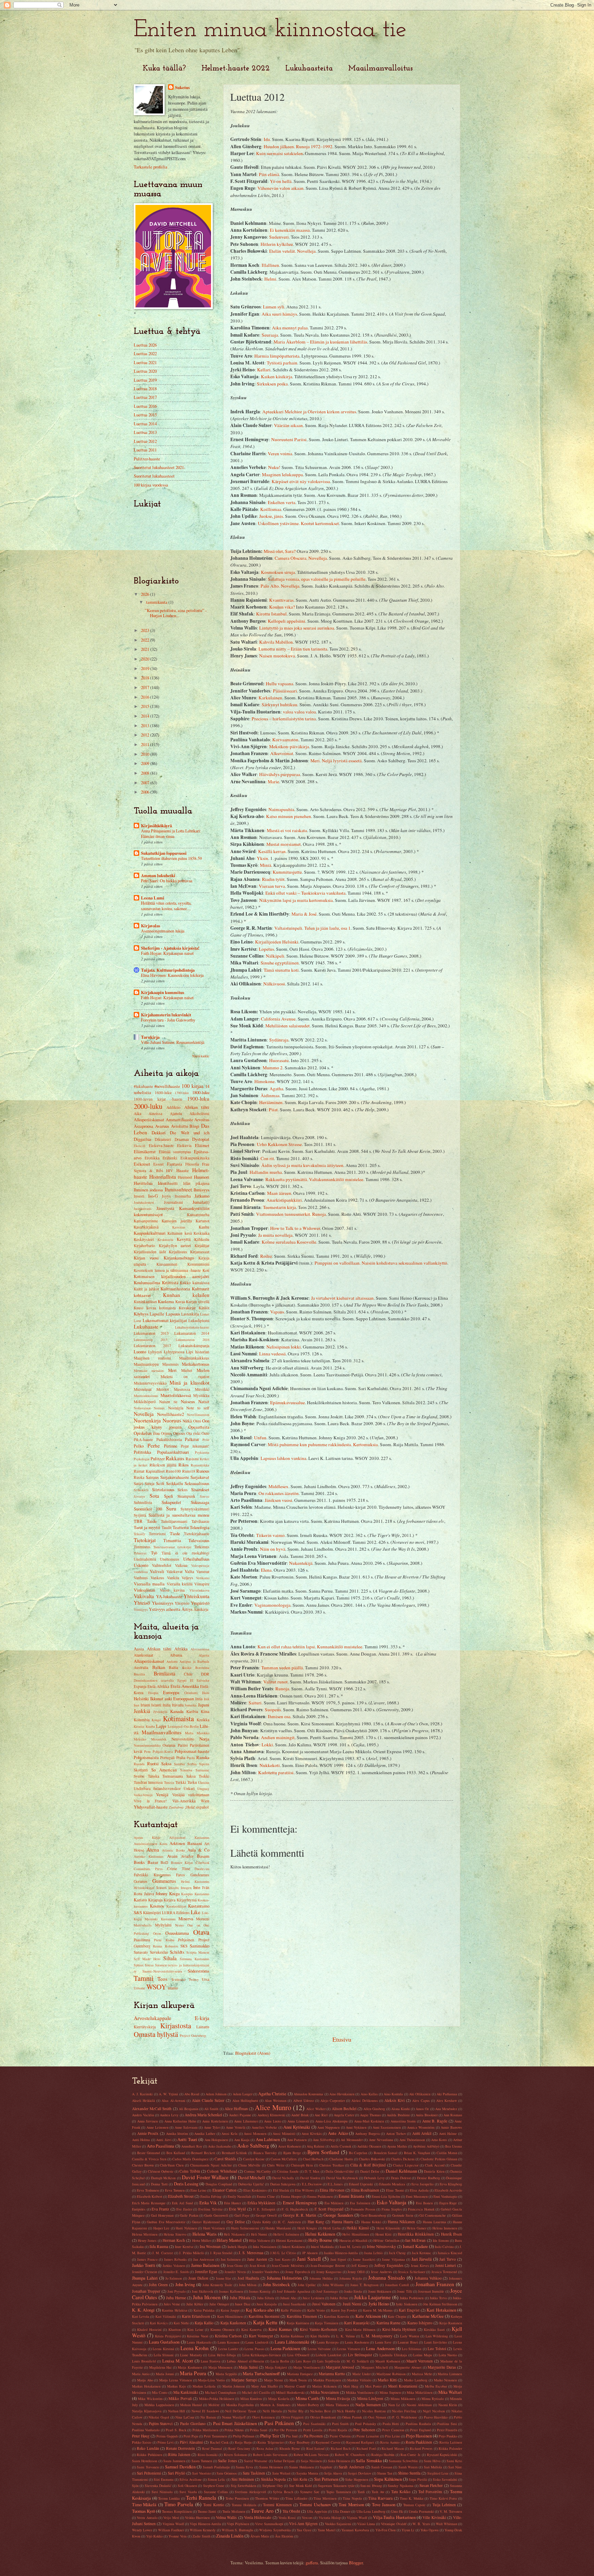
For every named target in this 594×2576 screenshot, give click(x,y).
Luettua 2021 (145, 362)
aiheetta (173, 1609)
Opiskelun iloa (147, 1433)
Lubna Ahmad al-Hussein (245, 2361)
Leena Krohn (195, 2348)
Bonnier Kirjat (182, 1863)
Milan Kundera (251, 2399)
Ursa (206, 1979)
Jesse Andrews (382, 2272)
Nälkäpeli (275, 956)
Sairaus (152, 1477)
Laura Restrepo (328, 2342)
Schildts (177, 1952)
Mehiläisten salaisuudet (288, 1026)
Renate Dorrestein (180, 2448)
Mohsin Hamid (191, 2405)
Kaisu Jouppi (230, 2310)
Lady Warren (410, 2336)
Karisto (140, 1900)
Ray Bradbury (299, 2442)
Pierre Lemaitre (368, 2436)
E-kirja (202, 2018)
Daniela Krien (434, 2171)
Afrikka (181, 1649)
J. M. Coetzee (163, 2253)
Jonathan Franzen (435, 2284)
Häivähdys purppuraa (280, 774)
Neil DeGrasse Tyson (241, 2411)
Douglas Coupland (219, 2184)
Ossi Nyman (377, 2417)
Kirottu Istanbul (271, 614)
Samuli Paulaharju (216, 2467)
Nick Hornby (346, 2411)
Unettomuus (170, 1559)
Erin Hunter (233, 2203)
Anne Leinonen (157, 2127)
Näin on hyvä (273, 1549)
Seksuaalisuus (197, 1483)
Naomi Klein (448, 2405)
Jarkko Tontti (144, 2265)
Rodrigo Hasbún (383, 2455)
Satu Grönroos (227, 2473)
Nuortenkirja (147, 1420)
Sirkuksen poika (272, 384)
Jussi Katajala (267, 2304)
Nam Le (394, 2405)
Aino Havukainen (342, 2094)
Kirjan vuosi (146, 1258)
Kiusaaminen (167, 1264)
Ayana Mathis (397, 2146)
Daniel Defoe (370, 2171)
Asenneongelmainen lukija (163, 931)
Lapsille (157, 1314)
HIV (169, 1171)
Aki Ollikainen (420, 2094)
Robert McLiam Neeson (311, 2455)
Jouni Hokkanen (380, 2291)
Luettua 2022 (145, 353)
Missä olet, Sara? (280, 551)
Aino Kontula (393, 2094)
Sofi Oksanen (187, 2486)
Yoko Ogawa (430, 2530)
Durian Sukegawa (283, 2184)
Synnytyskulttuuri (195, 1509)
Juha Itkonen (207, 2297)
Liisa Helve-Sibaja (222, 2355)
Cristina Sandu (288, 2171)
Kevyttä (184, 1239)
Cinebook (202, 1863)
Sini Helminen (243, 2479)
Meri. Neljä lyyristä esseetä (336, 761)
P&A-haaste (143, 1439)
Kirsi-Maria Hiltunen (360, 2329)
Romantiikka (200, 1465)
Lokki (267, 1745)
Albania (176, 1655)
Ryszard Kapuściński (442, 2455)
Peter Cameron (393, 2430)
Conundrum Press (148, 1869)
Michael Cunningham (221, 2392)
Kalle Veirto (316, 2310)
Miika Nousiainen (325, 2392)
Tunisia (169, 1782)
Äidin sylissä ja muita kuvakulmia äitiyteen (302, 1165)
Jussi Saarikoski (294, 2304)
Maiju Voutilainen (306, 2367)
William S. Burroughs (238, 2530)
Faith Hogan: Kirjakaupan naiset (167, 953)
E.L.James (335, 2184)
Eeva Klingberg (451, 2184)
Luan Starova (211, 2361)
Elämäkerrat (145, 1151)
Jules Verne (172, 2304)
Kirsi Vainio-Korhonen (318, 2329)
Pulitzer (158, 1459)
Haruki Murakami (278, 2228)
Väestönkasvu (199, 1590)
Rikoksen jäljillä (163, 1465)
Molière (214, 2405)
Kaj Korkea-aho (260, 2310)
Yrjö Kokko (154, 2536)
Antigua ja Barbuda (194, 1661)
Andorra (172, 1661)
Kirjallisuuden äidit (150, 1252)
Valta (189, 1571)
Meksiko (140, 1739)
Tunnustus (142, 1547)
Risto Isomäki (208, 2455)
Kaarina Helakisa (175, 2310)
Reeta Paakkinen (419, 2442)
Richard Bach (341, 2448)
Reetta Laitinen (451, 2442)
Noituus (159, 1408)
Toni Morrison (351, 2504)
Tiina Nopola (352, 2498)
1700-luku (182, 1093)
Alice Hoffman (236, 2109)
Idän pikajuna (196, 1183)
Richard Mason (393, 2448)
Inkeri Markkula (322, 2247)
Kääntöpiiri (152, 1913)
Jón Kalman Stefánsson (440, 2304)
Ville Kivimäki (434, 2517)
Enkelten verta (282, 502)
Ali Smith (211, 2109)
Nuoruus (172, 1420)
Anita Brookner (427, 2115)
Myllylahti (163, 1925)
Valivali (157, 1571)
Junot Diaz (243, 2304)
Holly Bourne (320, 2240)
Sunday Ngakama (400, 2486)
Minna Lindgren (370, 2398)
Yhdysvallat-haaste (151, 1807)
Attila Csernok (341, 2146)
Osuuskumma (177, 1933)
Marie (273, 782)
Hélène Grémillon (386, 2240)
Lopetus (266, 949)
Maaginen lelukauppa (282, 474)
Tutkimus (202, 1547)
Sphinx (139, 1965)
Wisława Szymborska (275, 2530)
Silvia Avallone (191, 2479)
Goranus (141, 1881)
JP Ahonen (310, 2253)
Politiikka (142, 1452)
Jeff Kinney (360, 2266)
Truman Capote (414, 2505)
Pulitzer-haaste (147, 459)
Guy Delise (236, 2222)
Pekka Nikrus (234, 2430)
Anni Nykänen (356, 2127)
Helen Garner (416, 2228)
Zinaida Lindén (230, 2536)
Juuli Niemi (352, 2304)
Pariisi (183, 1745)
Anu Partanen (297, 2140)
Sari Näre (455, 2467)
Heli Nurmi (259, 2234)
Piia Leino (393, 2436)
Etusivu (342, 2039)
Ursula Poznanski (421, 2511)
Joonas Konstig (260, 2291)
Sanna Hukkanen (301, 2467)
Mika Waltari (450, 2392)
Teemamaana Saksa (179, 1776)
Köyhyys (141, 1314)
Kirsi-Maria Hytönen (399, 2329)
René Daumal (212, 2448)
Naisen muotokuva (277, 656)
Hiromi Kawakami (289, 2240)
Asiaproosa (144, 1126)
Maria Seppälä (226, 2374)
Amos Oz (422, 2109)
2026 (146, 594)
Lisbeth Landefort (328, 2355)
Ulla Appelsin (317, 2511)
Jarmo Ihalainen (205, 2265)
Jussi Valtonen (324, 2304)
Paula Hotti (391, 2424)
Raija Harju (243, 2442)
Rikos (184, 1465)
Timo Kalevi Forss (443, 2498)
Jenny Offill (356, 2272)
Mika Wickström (150, 2399)
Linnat (205, 1314)
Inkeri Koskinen (294, 2247)
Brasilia (139, 1674)
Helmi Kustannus (195, 1881)
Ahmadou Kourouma (308, 2094)
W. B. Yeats (421, 2524)
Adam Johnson (216, 2094)
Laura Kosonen (228, 2342)
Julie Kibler (195, 2304)
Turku (192, 1782)
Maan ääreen (279, 1193)
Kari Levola (141, 2316)
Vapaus (277, 1312)
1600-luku (163, 1093)
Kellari (264, 370)
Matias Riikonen (324, 2386)
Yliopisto (182, 1603)
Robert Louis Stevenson (270, 2455)
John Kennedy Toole (217, 2285)
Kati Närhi (181, 2323)
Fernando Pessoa (363, 2209)
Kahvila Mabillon (276, 642)
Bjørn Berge (292, 2153)
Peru (147, 1751)
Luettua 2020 (145, 371)
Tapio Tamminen (338, 2492)
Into (197, 1887)
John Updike (307, 2285)
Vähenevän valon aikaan (280, 188)
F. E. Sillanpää (264, 2209)
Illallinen (270, 265)
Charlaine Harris (341, 2159)
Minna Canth (307, 2398)
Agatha (276, 1089)
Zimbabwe (176, 1807)
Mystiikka (201, 1395)
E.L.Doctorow (312, 2184)
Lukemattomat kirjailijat (165, 1320)
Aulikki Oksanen (369, 2146)
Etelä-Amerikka (185, 1686)
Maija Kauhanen (190, 2367)
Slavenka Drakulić (158, 2486)
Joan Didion (198, 2278)
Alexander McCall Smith (152, 2109)
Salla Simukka (369, 2460)
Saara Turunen (202, 2461)
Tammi (144, 1978)
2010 (146, 754)
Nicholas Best (320, 2411)
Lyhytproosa (174, 1352)
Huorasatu (279, 1060)
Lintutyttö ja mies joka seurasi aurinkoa (297, 628)
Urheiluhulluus (196, 1559)
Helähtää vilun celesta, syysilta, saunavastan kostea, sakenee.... (166, 906)
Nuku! (274, 467)
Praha (181, 1758)
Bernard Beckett (203, 2153)
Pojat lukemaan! (195, 1446)
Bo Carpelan (358, 2153)
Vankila (173, 1578)
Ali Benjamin (189, 2109)
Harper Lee (161, 2228)
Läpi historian (198, 1352)
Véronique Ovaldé (394, 2524)
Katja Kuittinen (298, 2323)
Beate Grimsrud (149, 2153)
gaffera (312, 2563)
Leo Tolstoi (437, 2349)
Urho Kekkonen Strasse (279, 1144)
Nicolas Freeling (404, 2411)
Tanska (153, 1776)
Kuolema (166, 1301)
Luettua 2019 (145, 380)
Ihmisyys (201, 1190)
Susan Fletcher (431, 2485)
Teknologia (200, 1527)
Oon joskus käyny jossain (172, 1424)
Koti (206, 1270)
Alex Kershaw (447, 2100)
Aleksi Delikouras (364, 2100)
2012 (146, 735)
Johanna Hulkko (321, 2278)
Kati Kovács (159, 2323)
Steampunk (186, 1496)
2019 (146, 668)
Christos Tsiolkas (332, 2165)
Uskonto (141, 1565)
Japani (204, 1705)
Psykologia (142, 1459)
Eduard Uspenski (361, 2184)
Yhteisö (142, 1603)
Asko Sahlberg (253, 2146)
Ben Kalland (176, 2153)
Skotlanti (141, 1770)
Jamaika (191, 1705)
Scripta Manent (198, 1952)
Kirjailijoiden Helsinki (277, 942)
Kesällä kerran (272, 851)
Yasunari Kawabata (355, 2530)
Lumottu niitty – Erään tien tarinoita (293, 649)
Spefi (168, 1496)
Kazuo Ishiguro (420, 2323)
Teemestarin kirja (279, 1207)
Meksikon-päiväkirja (289, 746)
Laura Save (383, 2342)
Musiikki (202, 1389)
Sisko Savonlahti (445, 2479)
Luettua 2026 (145, 345)
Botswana (202, 1668)
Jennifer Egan (206, 2272)
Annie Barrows (451, 2127)
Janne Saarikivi (364, 2259)
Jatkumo (202, 1196)
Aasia (139, 1649)
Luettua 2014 (145, 424)
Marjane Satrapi (244, 2380)
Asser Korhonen (289, 2146)
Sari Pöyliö (177, 2473)
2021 (146, 649)
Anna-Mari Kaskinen (369, 2121)
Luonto (140, 1352)
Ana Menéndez (446, 2109)
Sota (154, 1496)
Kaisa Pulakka (204, 2310)
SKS (184, 1946)
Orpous (179, 1433)
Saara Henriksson (145, 2461)
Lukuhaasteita (309, 69)
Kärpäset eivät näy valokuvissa (301, 481)
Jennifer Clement (145, 2272)
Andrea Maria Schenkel (203, 2115)
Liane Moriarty (191, 2355)
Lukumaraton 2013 (151, 1333)
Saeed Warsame (256, 2461)
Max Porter (373, 2386)
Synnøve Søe (310, 2492)
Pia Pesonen (313, 2436)
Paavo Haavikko (436, 2417)
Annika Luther (205, 2133)
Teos (162, 1979)
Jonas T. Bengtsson (364, 2285)
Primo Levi (166, 2442)
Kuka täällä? (164, 69)
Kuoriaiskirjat (176, 1906)
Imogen (186, 1888)
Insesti (139, 1196)
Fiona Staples (392, 2209)
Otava (201, 1932)
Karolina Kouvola (337, 2316)
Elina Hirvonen (332, 2190)
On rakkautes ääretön (279, 1493)
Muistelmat (143, 1389)
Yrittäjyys (141, 1609)
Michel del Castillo (256, 2392)
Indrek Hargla (237, 2247)
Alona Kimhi (400, 2109)
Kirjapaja (155, 1900)
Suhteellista (143, 1502)
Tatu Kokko (401, 2492)
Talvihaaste (200, 1521)
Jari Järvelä (422, 2259)
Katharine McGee (428, 2316)
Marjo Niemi (273, 2380)
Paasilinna (142, 1940)
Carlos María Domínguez (190, 2159)
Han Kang (316, 2222)
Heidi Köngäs (307, 2228)
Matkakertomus (196, 1364)
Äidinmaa (270, 1095)
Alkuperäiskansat (149, 1120)
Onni (197, 1421)
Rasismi (192, 1459)
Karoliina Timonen (302, 2316)
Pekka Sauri (259, 2430)
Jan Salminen (231, 2259)
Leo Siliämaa (412, 2349)
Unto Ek (397, 2511)
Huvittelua (143, 1183)
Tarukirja (150, 1037)
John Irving (185, 2284)
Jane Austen (257, 2259)
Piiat (273, 1110)
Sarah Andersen (351, 2467)
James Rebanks (175, 2259)
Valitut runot (276, 1682)
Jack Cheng (397, 2253)
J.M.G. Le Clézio (283, 2253)
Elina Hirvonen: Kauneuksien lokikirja (172, 975)
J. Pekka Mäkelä (191, 2253)
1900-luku (198, 1099)
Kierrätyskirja (145, 2027)
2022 (146, 640)
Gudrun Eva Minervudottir (166, 2222)
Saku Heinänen (339, 2461)
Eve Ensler (184, 2209)
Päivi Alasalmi (191, 2442)
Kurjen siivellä (198, 1302)
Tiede (175, 1533)
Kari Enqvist (409, 2310)
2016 (146, 697)
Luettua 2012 (145, 441)
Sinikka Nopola (273, 2479)
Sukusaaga (200, 1502)
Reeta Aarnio (390, 2442)
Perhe (154, 1445)
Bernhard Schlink (234, 2153)
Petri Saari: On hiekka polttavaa (167, 881)
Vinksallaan (144, 1590)
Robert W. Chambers (350, 2455)
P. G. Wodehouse (405, 2417)
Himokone (265, 1081)
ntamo (173, 1988)
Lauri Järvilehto (436, 2342)
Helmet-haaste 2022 (236, 69)
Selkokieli (141, 1490)
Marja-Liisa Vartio (211, 2380)
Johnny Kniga (168, 1893)
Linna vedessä (272, 1354)
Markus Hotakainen (146, 2386)
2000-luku (148, 1106)
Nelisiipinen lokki (284, 1347)
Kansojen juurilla (177, 1221)
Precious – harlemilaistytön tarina (284, 719)
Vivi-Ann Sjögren (303, 2524)
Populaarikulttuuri (173, 1452)
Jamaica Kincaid (450, 2253)
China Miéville (249, 2165)
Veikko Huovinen (197, 2518)
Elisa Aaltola (419, 2190)
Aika (137, 1114)
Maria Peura (193, 2373)
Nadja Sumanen (368, 2405)
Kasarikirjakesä (146, 1227)
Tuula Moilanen (234, 2511)
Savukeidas (159, 1952)
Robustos (172, 1946)
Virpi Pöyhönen (238, 2524)
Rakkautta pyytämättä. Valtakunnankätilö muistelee (314, 1179)
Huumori (202, 1177)
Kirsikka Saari (434, 2329)
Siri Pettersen (326, 2479)
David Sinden (310, 2178)
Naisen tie (168, 1402)
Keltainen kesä (179, 1233)
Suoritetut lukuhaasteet (154, 476)
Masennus (170, 1364)
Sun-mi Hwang (371, 2486)
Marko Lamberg (416, 2380)
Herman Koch (174, 2240)
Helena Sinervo (175, 2234)
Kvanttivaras (281, 600)
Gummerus (164, 1881)
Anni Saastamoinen (387, 2127)
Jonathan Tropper (146, 2291)
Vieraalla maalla (149, 1584)
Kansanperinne (146, 1221)
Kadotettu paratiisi (276, 1772)
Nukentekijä (301, 1563)
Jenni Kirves (420, 2266)
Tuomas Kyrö (144, 2511)
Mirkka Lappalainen (159, 2405)
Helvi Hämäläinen (356, 2234)
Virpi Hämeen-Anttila (205, 2524)
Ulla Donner (342, 2511)
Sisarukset (200, 1489)
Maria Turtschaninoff (261, 2373)
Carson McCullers (284, 2159)
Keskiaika (201, 1233)
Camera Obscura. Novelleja (301, 558)
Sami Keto (454, 2461)
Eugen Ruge (448, 2203)
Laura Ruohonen (357, 2342)
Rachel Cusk (219, 2442)
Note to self (198, 1408)
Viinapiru (202, 1584)
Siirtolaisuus (163, 1489)
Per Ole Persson (285, 2430)
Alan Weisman (276, 2100)
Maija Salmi (248, 2367)
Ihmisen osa (279, 1716)
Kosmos (157, 1906)
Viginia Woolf (357, 2518)
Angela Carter (344, 2115)
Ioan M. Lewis (350, 2247)
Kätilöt (204, 1308)
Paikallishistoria (169, 1439)
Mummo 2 (273, 1068)
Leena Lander (228, 2349)
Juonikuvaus (142, 1209)
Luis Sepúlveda (329, 2361)
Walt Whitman (447, 2524)
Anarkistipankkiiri (284, 1200)
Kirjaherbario (144, 1246)
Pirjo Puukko (448, 2436)
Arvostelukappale (152, 2018)
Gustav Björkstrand (206, 2222)
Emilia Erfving (211, 2196)
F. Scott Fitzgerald (329, 2209)
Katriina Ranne (388, 2323)
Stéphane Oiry (273, 2486)
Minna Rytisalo (433, 2399)
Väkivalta (144, 1596)
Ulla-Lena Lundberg (371, 2511)
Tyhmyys (140, 1553)
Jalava (149, 1894)
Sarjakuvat (200, 1477)
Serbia (192, 1764)
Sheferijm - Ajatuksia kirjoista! (170, 948)
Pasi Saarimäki (314, 2424)
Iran (136, 1705)
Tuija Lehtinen (444, 2505)
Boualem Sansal (386, 2153)
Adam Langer (243, 2094)
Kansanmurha (198, 1215)
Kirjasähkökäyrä (156, 826)
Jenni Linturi (446, 2265)
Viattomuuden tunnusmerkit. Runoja (291, 1214)
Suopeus (273, 1710)
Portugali (167, 1758)
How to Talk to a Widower (295, 1228)
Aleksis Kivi (394, 2100)
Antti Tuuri (187, 2139)
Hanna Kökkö (371, 2222)
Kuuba (150, 1726)
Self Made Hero (147, 1959)
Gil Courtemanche (433, 2215)
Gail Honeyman (162, 2215)
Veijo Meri (171, 2518)
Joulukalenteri (144, 1202)
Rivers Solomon (235, 2455)
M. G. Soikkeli (358, 2361)
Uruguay (203, 1789)
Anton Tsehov (396, 2133)
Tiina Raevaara (380, 2498)
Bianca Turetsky (265, 2153)
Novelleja (144, 1414)
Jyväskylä (160, 1712)
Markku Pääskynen (327, 2380)
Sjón (135, 2486)
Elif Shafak (281, 2190)
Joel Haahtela (248, 2278)
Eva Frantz (160, 2209)
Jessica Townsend (444, 2272)
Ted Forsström (430, 2492)
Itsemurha (183, 1196)
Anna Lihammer (246, 2121)
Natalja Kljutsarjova (147, 2411)
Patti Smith (340, 2424)
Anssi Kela (229, 2133)
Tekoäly (139, 1534)
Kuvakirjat (187, 1308)
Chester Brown (143, 2165)
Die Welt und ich (190, 1133)
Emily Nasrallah (239, 2196)
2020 (146, 659)
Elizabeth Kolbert (150, 2196)
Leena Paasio (254, 2349)
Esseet (158, 1164)
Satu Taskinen (254, 2473)
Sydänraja (279, 1040)
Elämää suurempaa (175, 1152)
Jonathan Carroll (397, 2285)
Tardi (361, 2492)
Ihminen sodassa (148, 1190)
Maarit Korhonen (388, 2361)
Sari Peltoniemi (149, 2473)
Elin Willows (304, 2190)
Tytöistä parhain (282, 363)
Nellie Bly (296, 2411)
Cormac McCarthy (257, 2171)
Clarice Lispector (406, 2165)
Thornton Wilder (267, 2498)
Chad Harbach (313, 2159)
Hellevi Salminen (286, 2234)
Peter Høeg (141, 2436)
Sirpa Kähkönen (388, 2479)
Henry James (147, 2240)
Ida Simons (441, 2240)
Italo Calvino (444, 2247)
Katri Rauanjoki (357, 2323)
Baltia (173, 1667)
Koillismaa (271, 509)
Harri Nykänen (186, 2228)
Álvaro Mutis (260, 2536)
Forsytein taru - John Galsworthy (168, 1020)
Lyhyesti (155, 1352)
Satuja (150, 1483)
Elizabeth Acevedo (448, 2190)
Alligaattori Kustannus (189, 1837)
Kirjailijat (202, 1246)
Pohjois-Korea (163, 1751)
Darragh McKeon (163, 2178)
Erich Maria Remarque (149, 2203)
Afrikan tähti (197, 1107)
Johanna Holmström (284, 2278)
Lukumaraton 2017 (152, 1346)
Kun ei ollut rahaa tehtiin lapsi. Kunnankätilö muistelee (310, 1647)
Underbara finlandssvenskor (157, 1788)
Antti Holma (141, 2140)
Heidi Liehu (332, 2228)
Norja (204, 1739)
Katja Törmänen (327, 2323)
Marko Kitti (387, 2380)
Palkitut (192, 1439)
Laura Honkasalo (199, 2342)
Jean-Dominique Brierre (328, 2266)
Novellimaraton (198, 1415)
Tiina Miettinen (325, 2498)
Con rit (267, 1158)
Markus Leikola (204, 2386)
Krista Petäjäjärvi (168, 2336)
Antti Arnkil (422, 2133)
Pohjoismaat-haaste (192, 1751)
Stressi (205, 1496)
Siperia (204, 1764)
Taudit (167, 1527)
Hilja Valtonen (259, 2240)
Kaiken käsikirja (277, 376)
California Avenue (278, 1019)
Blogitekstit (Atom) (253, 2053)
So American (164, 1770)
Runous (203, 1471)
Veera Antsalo (147, 2518)
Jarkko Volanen (174, 2266)
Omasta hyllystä (156, 2034)
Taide (152, 1521)
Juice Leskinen (313, 2298)
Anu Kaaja (242, 2140)
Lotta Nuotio (448, 2355)
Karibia (192, 1711)
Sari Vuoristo (201, 2473)
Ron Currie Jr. (411, 2455)
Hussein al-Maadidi (353, 2240)
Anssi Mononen (255, 2133)
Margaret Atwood (340, 2367)
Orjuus (166, 1433)
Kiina (205, 1711)
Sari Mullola (433, 2467)
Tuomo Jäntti (207, 2511)
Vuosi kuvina (172, 1590)
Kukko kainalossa (195, 1283)
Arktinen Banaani (186, 1843)
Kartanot (202, 1221)
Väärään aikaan (288, 425)
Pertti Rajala (338, 2430)
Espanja (140, 1686)
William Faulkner (171, 2530)
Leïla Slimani (164, 2355)
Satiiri (138, 1483)
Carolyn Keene (254, 2159)
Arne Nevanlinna (381, 2140)
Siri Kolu (300, 2479)
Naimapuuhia (281, 809)
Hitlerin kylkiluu (277, 244)
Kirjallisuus (178, 1252)
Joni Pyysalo (177, 2291)
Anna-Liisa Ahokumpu (332, 2121)
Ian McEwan (415, 2240)
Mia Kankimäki (186, 2392)
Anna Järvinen (148, 2121)
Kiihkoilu (202, 1239)
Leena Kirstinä (163, 2349)
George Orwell (266, 2215)
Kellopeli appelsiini (287, 621)
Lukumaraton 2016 (192, 1340)
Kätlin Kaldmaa (292, 2336)
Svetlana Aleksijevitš (250, 2492)
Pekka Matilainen (205, 2430)
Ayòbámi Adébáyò (426, 2146)
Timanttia (172, 1540)
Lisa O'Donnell (298, 2355)
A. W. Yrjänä (169, 2094)
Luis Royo (303, 2361)
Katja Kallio (204, 2323)
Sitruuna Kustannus (195, 1959)
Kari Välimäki (166, 2316)
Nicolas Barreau (374, 2411)
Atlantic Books (173, 1850)
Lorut (137, 1321)
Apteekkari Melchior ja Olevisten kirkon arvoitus (309, 412)
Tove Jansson (384, 2504)
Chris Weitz (276, 2165)
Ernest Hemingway (300, 2203)
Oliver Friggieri (293, 2417)
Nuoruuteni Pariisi (289, 439)
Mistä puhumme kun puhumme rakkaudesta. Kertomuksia (323, 1444)
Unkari (189, 1788)
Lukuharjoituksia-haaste (192, 1327)
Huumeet (185, 1177)
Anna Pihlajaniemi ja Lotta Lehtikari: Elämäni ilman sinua (171, 833)
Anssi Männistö (284, 2133)
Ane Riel (321, 2115)
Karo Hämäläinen (230, 2316)
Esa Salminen (360, 2203)
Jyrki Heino (379, 2304)
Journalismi (173, 1202)
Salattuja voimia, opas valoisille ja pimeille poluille (317, 579)
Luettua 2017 (145, 397)
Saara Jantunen (174, 2461)
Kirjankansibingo (179, 1258)
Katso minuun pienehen (289, 816)
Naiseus (188, 1401)
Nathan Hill (177, 2411)
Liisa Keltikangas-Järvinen (262, 2355)
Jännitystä (165, 1208)
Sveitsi (139, 1776)
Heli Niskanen (234, 2234)
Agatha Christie (272, 2094)
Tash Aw (378, 2492)
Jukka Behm (339, 2298)
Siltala (170, 1958)
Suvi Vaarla (188, 2492)
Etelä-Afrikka (158, 1686)
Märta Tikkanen (337, 2405)
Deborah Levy (374, 2178)
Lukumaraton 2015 (151, 1340)
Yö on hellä (281, 181)
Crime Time (179, 1869)
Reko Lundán (148, 2448)
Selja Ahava (333, 2473)
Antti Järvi (164, 2140)
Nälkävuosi (274, 984)
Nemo (179, 1925)
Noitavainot (142, 1408)
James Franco (147, 2259)
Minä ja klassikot (189, 1383)
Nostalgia (176, 1408)
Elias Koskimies (255, 2190)
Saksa (166, 1764)
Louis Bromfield (144, 2361)
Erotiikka (152, 1158)
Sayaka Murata (307, 2473)
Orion (157, 1933)
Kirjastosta (176, 2026)
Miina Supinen (390, 2392)
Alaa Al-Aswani (173, 2100)
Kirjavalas (151, 926)
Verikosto (203, 1578)
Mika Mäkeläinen (420, 2392)
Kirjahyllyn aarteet (175, 1246)
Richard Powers (421, 2448)
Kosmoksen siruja (278, 572)
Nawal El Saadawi (205, 2411)
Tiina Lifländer (296, 2498)
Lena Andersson (380, 2348)
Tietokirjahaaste (197, 1534)
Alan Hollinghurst (245, 2100)
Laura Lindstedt (257, 2342)
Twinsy (194, 1979)
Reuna (158, 1946)
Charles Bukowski (372, 2159)
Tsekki (204, 1776)
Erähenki (170, 1158)
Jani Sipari (338, 2259)
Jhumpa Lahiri (145, 2278)
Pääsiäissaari (285, 691)
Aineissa (155, 1114)
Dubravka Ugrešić (251, 2184)
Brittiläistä (164, 1673)
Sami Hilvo (432, 2461)
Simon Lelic (217, 2479)
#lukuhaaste (143, 1086)
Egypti (182, 1680)
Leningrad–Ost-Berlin (183, 1726)
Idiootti (174, 1888)
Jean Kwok (258, 2266)
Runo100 (173, 1471)
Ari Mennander (351, 2140)
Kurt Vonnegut (261, 2336)
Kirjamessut (200, 1252)
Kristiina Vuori (198, 2336)
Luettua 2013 (145, 432)
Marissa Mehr (422, 2374)
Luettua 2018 (145, 389)
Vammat (203, 1571)
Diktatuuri (163, 1139)
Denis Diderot (401, 2178)
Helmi (270, 279)
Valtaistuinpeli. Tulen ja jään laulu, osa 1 (312, 928)
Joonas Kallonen (231, 2291)
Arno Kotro (439, 2140)
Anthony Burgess (367, 2133)
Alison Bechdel (344, 2109)
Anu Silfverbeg (324, 2140)
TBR (138, 1521)
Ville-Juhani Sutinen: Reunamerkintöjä (173, 1042)
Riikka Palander (450, 2448)
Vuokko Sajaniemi (338, 2524)
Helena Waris (205, 2234)
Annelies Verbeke (264, 2127)
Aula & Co (198, 1850)
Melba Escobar (436, 2386)
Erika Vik (208, 2203)
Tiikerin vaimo (270, 1535)
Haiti (206, 1693)
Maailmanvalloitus (381, 69)
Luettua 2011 (145, 450)
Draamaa (182, 1139)
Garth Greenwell (216, 2215)
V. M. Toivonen (451, 2511)
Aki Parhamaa (447, 2094)
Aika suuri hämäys (279, 314)
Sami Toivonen (148, 2467)
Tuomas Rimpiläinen (177, 2511)
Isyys (166, 1196)
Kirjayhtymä (187, 1900)
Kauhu (204, 1227)
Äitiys (187, 1609)
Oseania (169, 1745)
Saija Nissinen (311, 2461)
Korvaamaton (285, 740)
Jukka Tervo (438, 2298)
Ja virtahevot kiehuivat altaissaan (342, 1298)
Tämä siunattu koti (281, 970)
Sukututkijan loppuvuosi (164, 853)
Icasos (162, 1887)
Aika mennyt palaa (290, 328)
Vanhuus (141, 1578)
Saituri (255, 1703)
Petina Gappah (167, 2436)
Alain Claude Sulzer (208, 2100)
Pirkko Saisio (142, 2442)
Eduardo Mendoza (392, 2184)
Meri (172, 1370)
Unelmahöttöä (145, 1559)
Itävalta (178, 1705)
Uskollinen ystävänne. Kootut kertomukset (298, 523)
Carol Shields (225, 2159)
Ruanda (139, 1764)
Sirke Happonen (357, 2479)
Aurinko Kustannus (148, 1856)
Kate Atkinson (368, 2316)
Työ (154, 1553)
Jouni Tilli (404, 2291)
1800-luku (201, 1092)
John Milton (248, 2285)
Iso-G (153, 1196)
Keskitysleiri (144, 1239)
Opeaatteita (199, 1427)
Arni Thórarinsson (412, 2140)
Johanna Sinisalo (387, 2278)
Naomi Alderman (419, 2405)
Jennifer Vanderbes (266, 2272)
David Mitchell (251, 2177)
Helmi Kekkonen (320, 2234)
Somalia (186, 1770)
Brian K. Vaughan (417, 2153)
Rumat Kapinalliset (149, 1471)
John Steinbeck (276, 2284)
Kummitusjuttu (287, 872)
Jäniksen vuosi (278, 1500)
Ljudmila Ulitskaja (393, 2355)
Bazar (153, 1862)
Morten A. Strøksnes (275, 2405)
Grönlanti (191, 1693)
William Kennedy (203, 2530)
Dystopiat (201, 1139)
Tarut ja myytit (147, 1527)
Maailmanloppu (146, 1364)
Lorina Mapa (423, 2355)
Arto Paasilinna (161, 2146)
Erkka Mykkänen (262, 2203)
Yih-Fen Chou (386, 2530)
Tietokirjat (145, 1540)
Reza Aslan (265, 2448)
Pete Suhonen (364, 2430)
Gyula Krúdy (262, 2222)
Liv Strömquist (360, 2355)
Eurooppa (171, 1692)
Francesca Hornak (421, 2209)
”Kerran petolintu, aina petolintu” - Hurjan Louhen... (176, 613)
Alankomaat (143, 1655)
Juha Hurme (176, 2298)
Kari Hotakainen (441, 2310)
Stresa (149, 1965)
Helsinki (141, 1699)
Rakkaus (175, 1458)
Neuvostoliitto (183, 1739)
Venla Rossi (287, 2518)
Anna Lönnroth (298, 2121)
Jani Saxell (309, 2259)
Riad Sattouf (315, 2448)
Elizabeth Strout (181, 2196)
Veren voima (280, 454)
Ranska (203, 1757)
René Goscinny (239, 2448)
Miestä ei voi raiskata (287, 830)
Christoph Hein (302, 2165)
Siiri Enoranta (164, 2479)
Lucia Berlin (280, 2361)
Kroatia (139, 1726)
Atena (153, 1849)
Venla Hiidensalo (258, 2517)
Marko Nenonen (445, 2380)
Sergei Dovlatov (360, 2473)
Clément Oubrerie (161, 2171)
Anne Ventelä (236, 2127)
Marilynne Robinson (391, 2374)
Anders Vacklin (143, 2115)
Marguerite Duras (442, 2367)
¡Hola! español (197, 1807)
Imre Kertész (184, 2247)
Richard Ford (366, 2448)
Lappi (161, 1726)
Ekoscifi (140, 1146)
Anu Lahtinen (268, 2139)
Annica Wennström (421, 2127)
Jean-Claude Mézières (288, 2266)
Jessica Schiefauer (412, 2272)
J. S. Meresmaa (251, 2253)
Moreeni (203, 1919)
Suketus (182, 87)
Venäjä (162, 1794)
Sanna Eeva (244, 2467)
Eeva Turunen (175, 2190)
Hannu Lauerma (434, 2222)
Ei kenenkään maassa (290, 230)
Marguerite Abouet (408, 2367)
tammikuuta (157, 602)
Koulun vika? (282, 607)
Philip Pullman (244, 2436)
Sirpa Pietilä (418, 2479)
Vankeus (157, 1578)
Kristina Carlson (228, 2336)
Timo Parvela (179, 2504)
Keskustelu (165, 1240)
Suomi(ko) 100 (148, 1509)
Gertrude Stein (403, 2215)
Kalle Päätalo (291, 2310)
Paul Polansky (366, 2424)
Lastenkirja (190, 1314)
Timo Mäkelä (144, 2504)
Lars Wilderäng (437, 2336)
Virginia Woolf (173, 2524)
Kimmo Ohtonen (222, 2329)
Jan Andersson (204, 2259)
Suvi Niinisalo (162, 2492)
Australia (141, 1667)
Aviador (187, 1856)
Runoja (282, 1689)
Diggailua (142, 1139)
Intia (199, 1699)
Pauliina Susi (447, 2424)
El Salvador (200, 1680)
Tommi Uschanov (315, 2504)
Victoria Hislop (330, 2518)
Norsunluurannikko (147, 1745)
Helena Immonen (445, 2228)
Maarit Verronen (420, 2361)
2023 (146, 630)
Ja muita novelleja (275, 1235)
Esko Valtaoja (392, 2202)
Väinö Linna (366, 2524)
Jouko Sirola (353, 2291)
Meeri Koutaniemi (403, 2386)
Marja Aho (145, 2380)
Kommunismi (198, 1264)
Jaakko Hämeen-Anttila (341, 2253)
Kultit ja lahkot (146, 1289)
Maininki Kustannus (160, 1919)
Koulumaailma (147, 1282)
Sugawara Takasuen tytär (336, 2486)
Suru (171, 1508)
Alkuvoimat (282, 753)
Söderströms (199, 1971)
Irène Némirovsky (381, 2246)
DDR (205, 1674)
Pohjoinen (186, 1940)
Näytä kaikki (201, 1056)
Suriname (202, 1770)
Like (196, 1912)
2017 (146, 687)
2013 (146, 725)
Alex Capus (421, 2100)
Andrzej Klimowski (271, 2115)
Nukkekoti (270, 1765)
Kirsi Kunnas (280, 2329)
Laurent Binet (408, 2342)
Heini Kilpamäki (388, 2228)
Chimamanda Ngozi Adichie (211, 2165)
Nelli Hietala (272, 2411)
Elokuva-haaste (161, 1145)
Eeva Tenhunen (148, 2190)
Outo (205, 1433)
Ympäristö (200, 1603)
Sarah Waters (408, 2467)
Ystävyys (157, 1609)
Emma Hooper (291, 2196)
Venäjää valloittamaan (191, 1795)
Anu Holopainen (216, 2140)
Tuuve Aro (262, 2511)
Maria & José (304, 914)
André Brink (300, 2115)
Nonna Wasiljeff (234, 2417)
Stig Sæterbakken (243, 2486)
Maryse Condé (295, 2386)
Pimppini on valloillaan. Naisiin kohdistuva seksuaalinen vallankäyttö (381, 1263)
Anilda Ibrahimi (398, 2115)
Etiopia (153, 1693)
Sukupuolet (171, 1502)
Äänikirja (201, 1609)
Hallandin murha (266, 1172)
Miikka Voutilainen (360, 2392)
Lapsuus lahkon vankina (283, 1458)
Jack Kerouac (422, 2253)
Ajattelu (176, 1114)
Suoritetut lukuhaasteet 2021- (159, 467)
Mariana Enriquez (300, 2374)
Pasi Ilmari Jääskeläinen (235, 2423)
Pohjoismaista (146, 1757)
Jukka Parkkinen (412, 2298)
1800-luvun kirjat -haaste (158, 1099)
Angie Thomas (370, 2115)
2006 (146, 792)
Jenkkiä (142, 1711)
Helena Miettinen (145, 2234)
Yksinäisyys (163, 1603)
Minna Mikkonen (403, 2399)
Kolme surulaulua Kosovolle (289, 1242)
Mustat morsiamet (284, 844)
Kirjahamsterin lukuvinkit (166, 1015)
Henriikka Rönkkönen (416, 2234)
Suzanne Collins (216, 2492)
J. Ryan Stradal (221, 2253)
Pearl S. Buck (176, 2430)
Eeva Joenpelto (422, 2184)
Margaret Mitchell (375, 2367)
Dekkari (159, 1133)
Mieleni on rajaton (185, 1377)
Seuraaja (270, 335)
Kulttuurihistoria (175, 1289)
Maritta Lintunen (450, 2374)
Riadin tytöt (273, 879)
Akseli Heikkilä (144, 2100)
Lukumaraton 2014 (192, 1333)
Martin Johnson (234, 2386)
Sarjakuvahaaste (175, 1477)
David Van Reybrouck (342, 2178)
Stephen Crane (214, 2486)
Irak (207, 1699)
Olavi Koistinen (263, 2417)
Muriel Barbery (308, 2405)
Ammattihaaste (179, 1120)
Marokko (203, 1733)
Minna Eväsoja (338, 2398)
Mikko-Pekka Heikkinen (217, 2399)
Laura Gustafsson (164, 2342)
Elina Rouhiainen (365, 2190)
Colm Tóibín (190, 2171)
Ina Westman (210, 2246)
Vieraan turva (272, 886)
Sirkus (183, 1490)
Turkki (181, 1782)
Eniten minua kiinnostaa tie (270, 30)
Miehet (187, 1370)
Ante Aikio (338, 2133)
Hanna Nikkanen (401, 2222)
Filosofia (192, 1164)
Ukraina (204, 1782)
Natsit (204, 1401)
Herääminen (271, 1102)
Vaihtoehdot (162, 1565)
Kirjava (169, 1900)
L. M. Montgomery (377, 2336)
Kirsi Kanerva (251, 2329)
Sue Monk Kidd (301, 2486)
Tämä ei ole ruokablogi (185, 1553)
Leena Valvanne (320, 2349)
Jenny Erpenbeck (298, 2272)
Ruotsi (153, 1764)
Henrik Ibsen (452, 2234)
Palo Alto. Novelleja (280, 586)
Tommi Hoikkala (244, 2505)
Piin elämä (269, 174)
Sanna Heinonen (271, 2467)
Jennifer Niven (235, 2272)
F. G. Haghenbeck (295, 2209)
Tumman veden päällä (282, 1668)
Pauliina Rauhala (418, 2424)
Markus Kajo (177, 2386)
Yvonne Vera (178, 2536)
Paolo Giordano (193, 2424)
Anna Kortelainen (215, 2121)
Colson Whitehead (222, 2171)
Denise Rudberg (428, 2178)
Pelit (206, 1440)
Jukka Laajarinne (372, 2297)
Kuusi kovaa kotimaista (155, 1308)
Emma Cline (266, 2196)
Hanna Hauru (343, 2222)
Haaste (183, 1170)
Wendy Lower (142, 2530)
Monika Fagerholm (240, 2405)
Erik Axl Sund (182, 2203)
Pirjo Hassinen (419, 2436)
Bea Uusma (454, 2146)
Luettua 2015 (145, 415)
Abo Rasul (192, 2094)
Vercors (307, 2518)
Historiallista (163, 1177)
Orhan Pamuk (352, 2417)
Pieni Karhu (164, 1940)
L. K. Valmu (345, 2336)
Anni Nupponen (328, 2127)
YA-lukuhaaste (169, 1596)
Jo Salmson (174, 2278)
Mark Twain (298, 2380)
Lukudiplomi (199, 1320)
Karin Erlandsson (196, 2316)
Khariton (175, 2329)
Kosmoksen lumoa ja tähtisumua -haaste (167, 1270)
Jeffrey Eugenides (389, 2265)
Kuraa (180, 1302)
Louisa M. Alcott (178, 2361)
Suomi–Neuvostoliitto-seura (162, 1971)
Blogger (356, 2563)
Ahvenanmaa (200, 1649)
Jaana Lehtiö (373, 2253)
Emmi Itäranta (351, 2196)
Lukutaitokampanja (194, 1346)
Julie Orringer (219, 2304)
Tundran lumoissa (148, 1782)
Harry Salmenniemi (245, 2228)
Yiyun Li (408, 2530)
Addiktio (173, 1107)
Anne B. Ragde (435, 2121)
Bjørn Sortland (323, 2152)
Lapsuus (173, 1314)
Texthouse (178, 1979)
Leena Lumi (153, 898)
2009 (146, 763)
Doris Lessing (186, 2184)
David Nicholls (283, 2178)
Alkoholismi (199, 1114)
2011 (146, 744)
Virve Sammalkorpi (269, 2524)
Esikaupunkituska (195, 1158)
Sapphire (326, 2467)
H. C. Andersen (289, 2222)
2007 (146, 783)
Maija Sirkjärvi (276, 2367)
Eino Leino (198, 2190)
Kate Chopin (397, 2316)
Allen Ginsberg (374, 2109)
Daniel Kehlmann (401, 2171)
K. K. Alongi (143, 2310)
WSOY (156, 1987)
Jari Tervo (448, 2259)
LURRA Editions (176, 1913)
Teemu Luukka (169, 2498)
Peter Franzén (447, 2430)
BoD (164, 1862)
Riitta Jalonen (179, 2454)
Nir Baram (208, 2417)
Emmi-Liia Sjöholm (386, 2196)
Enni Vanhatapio (445, 2196)
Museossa (182, 1389)
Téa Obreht (291, 2511)
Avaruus (162, 1126)
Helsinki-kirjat (144, 1888)
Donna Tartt (159, 2184)
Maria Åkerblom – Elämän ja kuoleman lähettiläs (320, 342)
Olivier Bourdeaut (323, 2417)
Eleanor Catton (224, 2190)
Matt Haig (351, 2386)
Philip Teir (270, 2436)
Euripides (139, 2209)
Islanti (156, 1705)
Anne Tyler (212, 2127)
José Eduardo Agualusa (294, 2291)
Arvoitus (202, 1120)
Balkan (159, 1667)
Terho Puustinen (237, 2498)
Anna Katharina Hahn (180, 2121)
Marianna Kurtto (332, 2374)
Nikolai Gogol (159, 2417)
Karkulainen (270, 698)
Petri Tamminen (215, 2436)
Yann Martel (327, 2530)
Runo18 (189, 1471)
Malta (189, 1733)
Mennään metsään (149, 1371)
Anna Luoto (273, 2121)
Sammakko (200, 1946)
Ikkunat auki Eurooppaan (172, 1699)
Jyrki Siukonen (406, 2304)
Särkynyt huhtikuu (279, 705)
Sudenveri (279, 237)
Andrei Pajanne (240, 2115)
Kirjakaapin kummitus (163, 992)
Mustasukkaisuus (146, 1396)
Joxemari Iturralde (431, 2291)
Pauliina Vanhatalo (146, 2430)
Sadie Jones (227, 2461)
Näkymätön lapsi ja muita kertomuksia (296, 900)
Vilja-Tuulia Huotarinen (394, 2517)
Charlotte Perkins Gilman (439, 2159)
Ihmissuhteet (178, 1189)
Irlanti (145, 1705)
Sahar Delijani (284, 2461)
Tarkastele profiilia (151, 167)
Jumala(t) (201, 1202)
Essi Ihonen (424, 2203)
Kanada (177, 1711)
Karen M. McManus (378, 2310)
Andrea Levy (169, 2115)
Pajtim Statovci (161, 2424)
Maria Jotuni (165, 2374)
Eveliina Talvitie (211, 2209)
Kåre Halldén (320, 2336)
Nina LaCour (185, 2417)
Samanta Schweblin (403, 2461)
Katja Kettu (265, 2322)
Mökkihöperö (145, 1402)
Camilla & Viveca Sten (149, 2159)
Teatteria (181, 1527)
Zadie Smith (201, 2536)
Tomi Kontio (213, 2505)
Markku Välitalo (359, 2380)
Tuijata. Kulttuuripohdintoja (168, 970)
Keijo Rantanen (451, 2323)
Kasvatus (179, 1227)
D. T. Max (312, 2171)
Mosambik (159, 1739)
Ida (267, 139)
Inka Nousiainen (265, 2247)
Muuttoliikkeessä (176, 1395)
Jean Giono (235, 2266)
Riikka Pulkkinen (149, 2455)
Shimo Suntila (409, 2473)
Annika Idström (177, 2133)
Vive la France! (150, 1801)
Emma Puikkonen (320, 2196)
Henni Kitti (383, 2234)
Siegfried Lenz (438, 2473)
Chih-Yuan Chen (172, 2165)
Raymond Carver (328, 2442)
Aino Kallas (369, 2094)
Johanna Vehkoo (428, 2278)
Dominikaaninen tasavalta (154, 1680)
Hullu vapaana (279, 684)
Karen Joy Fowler (344, 2310)
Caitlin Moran (447, 2153)
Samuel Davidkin (180, 2467)
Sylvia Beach (283, 2492)
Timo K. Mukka (411, 2498)
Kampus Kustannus (195, 1894)
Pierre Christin (340, 2436)
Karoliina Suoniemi (264, 2316)
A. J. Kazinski (142, 2094)
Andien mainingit (278, 1737)
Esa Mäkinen (334, 2203)
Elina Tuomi (395, 2190)
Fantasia (175, 1164)
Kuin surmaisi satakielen (279, 153)
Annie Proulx (148, 2133)
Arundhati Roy (192, 2146)
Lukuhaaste (146, 1327)
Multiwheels (143, 1925)
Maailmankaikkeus (194, 1358)
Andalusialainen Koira (151, 1844)
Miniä (266, 865)
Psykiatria (202, 1452)
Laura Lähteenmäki (292, 2342)
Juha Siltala (266, 2298)
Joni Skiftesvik (202, 2291)
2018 (146, 678)
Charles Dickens (403, 2159)
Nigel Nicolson (434, 2411)
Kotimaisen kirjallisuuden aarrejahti (172, 1276)
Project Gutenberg (193, 2035)
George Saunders (338, 2215)
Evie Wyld (238, 2209)
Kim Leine (195, 2329)
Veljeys (187, 1578)
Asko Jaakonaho (220, 2146)
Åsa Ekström (284, 2536)
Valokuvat (174, 1571)
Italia (167, 1705)
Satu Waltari (281, 2473)
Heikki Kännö (358, 2228)
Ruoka (139, 1477)
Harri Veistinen (214, 2228)
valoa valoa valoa (299, 712)
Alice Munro (273, 2107)
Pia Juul (292, 2436)
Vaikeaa (181, 1565)
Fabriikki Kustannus (152, 1875)
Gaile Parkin (189, 2215)
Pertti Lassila (313, 2430)
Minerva (186, 1919)
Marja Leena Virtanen (175, 2380)
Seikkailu (174, 1483)
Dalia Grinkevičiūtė (340, 2171)
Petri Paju (191, 2436)
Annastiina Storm (403, 2121)
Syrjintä (140, 1515)
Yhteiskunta (196, 1596)
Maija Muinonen (220, 2367)
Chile (188, 1674)
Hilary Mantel (229, 2240)
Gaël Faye (242, 2215)
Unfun (260, 1438)
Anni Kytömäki (297, 2127)
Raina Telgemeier (270, 2442)
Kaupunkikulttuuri (150, 1233)
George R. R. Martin (300, 2215)
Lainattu (203, 2027)
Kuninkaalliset (145, 1302)
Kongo (156, 1720)
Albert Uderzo (304, 2100)
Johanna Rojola (351, 2278)
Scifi (160, 1483)
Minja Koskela (279, 2399)
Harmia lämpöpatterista (277, 356)
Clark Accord (435, 2165)
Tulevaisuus (199, 1540)
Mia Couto (160, 2392)
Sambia (179, 1764)
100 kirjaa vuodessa (151, 485)
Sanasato (141, 1952)
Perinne (171, 1446)
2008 (146, 773)
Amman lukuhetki (158, 875)
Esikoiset (142, 1164)
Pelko (139, 1446)
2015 (146, 706)
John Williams (333, 2285)
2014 (146, 716)
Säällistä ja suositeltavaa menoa (179, 1515)
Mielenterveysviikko (150, 1383)
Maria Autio (141, 2374)
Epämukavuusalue (288, 1402)
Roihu (266, 1256)
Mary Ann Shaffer (265, 2386)
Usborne (140, 1988)
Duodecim (202, 1869)
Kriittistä (170, 1282)
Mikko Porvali (180, 2398)
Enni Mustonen (417, 2196)
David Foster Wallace (205, 2177)
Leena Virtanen (349, 2349)
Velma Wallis (226, 2517)
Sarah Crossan (382, 2467)
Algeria (204, 1655)
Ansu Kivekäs (312, 2133)
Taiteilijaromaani (174, 1521)
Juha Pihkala (240, 2298)
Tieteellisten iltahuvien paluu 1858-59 (171, 858)
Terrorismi (157, 1534)
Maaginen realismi (152, 1358)
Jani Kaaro (283, 2259)
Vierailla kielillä (180, 1584)
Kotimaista (178, 1718)
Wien (205, 1801)
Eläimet (202, 1145)
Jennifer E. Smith (176, 2272)
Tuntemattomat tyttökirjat (173, 1547)
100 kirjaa (192, 1086)
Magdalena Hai (160, 2367)
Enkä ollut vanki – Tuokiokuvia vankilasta (305, 893)
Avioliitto (179, 1126)
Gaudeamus (200, 1875)
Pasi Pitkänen (279, 2423)
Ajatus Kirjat (147, 1837)
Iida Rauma (159, 2246)
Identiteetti (168, 1183)
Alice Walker (316, 2109)
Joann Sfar (224, 2278)
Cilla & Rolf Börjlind (368, 2165)
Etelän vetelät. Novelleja (292, 251)
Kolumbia (142, 1720)
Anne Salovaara (186, 2127)
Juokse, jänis (271, 516)
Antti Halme (448, 2133)
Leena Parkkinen (285, 2348)
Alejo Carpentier (333, 2100)
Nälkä (187, 1421)
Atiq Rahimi (316, 2146)
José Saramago (327, 2291)
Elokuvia (184, 1145)
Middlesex (278, 1486)
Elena (266, 1570)
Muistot (163, 1389)
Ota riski (193, 1433)
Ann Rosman (453, 2115)
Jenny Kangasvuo (329, 2272)
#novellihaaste (167, 1086)
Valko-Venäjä (143, 1795)
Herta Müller (201, 2240)
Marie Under (361, 2374)
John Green (158, 2285)
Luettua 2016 (145, 406)
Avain (172, 1856)
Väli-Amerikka (184, 1801)
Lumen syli (274, 307)
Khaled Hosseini (149, 2329)
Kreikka (203, 1720)
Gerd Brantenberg (373, 2215)
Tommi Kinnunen (277, 2505)
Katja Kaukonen (233, 2323)
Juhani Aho (288, 2298)
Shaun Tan (385, 2473)
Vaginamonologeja (272, 1605)
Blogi (194, 1126)
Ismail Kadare (415, 2246)
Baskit (187, 1668)
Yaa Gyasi (304, 2530)
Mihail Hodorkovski (290, 2392)
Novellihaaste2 (170, 1414)
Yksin (262, 858)
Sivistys (139, 1496)
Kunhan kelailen (186, 1295)
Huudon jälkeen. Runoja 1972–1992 (298, 146)
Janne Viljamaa (393, 2259)
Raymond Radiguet (360, 2442)
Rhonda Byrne (290, 2448)
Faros (180, 1875)
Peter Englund (420, 2430)
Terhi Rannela (201, 2498)
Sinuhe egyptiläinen (280, 963)
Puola (191, 1758)
